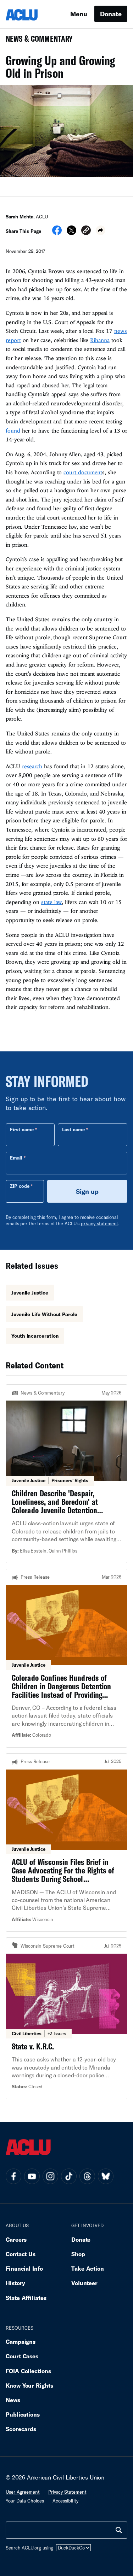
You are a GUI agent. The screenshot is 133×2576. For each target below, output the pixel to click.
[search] (119, 2530)
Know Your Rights (29, 2385)
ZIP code (20, 1186)
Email (16, 1158)
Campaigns (21, 2342)
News (13, 2400)
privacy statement (100, 1224)
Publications (23, 2414)
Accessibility (65, 2501)
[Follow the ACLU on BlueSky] (106, 2176)
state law (51, 902)
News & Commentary (36, 41)
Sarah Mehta (20, 217)
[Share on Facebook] (57, 233)
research (32, 766)
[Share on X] (71, 233)
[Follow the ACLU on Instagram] (50, 2176)
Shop (78, 2254)
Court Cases (22, 2356)
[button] (86, 231)
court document (83, 472)
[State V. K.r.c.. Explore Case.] (66, 2018)
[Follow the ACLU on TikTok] (69, 2176)
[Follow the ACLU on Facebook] (13, 2176)
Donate (111, 14)
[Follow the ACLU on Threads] (87, 2176)
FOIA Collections (28, 2371)
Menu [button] (79, 14)
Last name (73, 1129)
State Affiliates (26, 2298)
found (13, 430)
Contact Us (21, 2254)
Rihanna (100, 340)
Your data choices (25, 2501)
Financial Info (24, 2268)
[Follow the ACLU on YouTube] (32, 2176)
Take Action (88, 2268)
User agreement (23, 2492)
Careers (16, 2239)
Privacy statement (67, 2492)
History (15, 2283)
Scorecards (21, 2429)
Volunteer (84, 2283)
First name (22, 1129)
